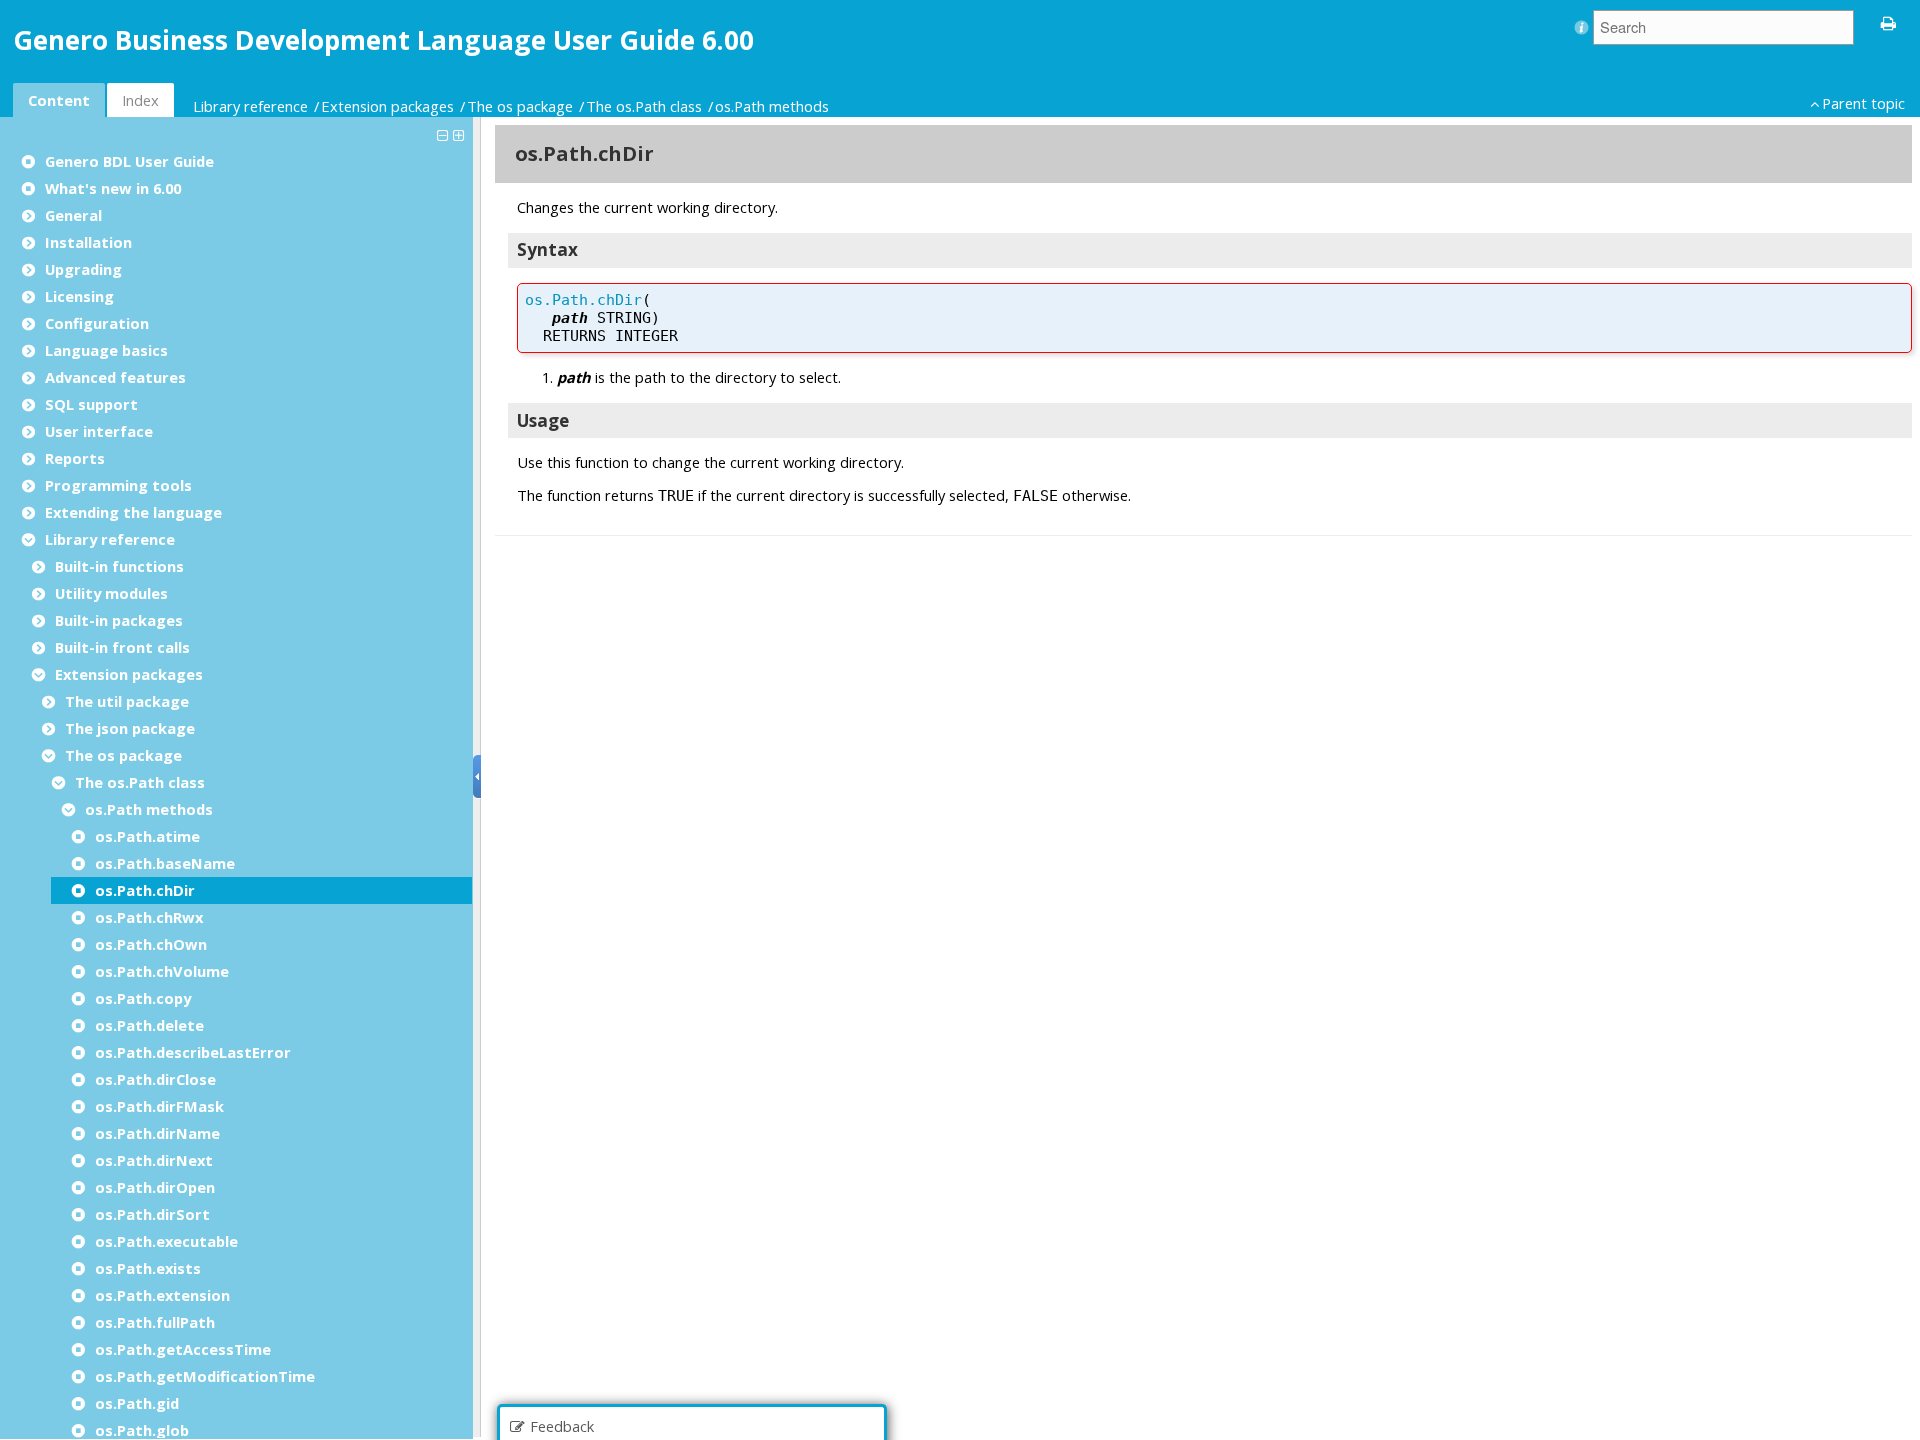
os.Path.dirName (157, 1133)
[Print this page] (1889, 22)
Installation (88, 242)
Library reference (250, 106)
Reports (75, 458)
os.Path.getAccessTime (183, 1349)
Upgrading (83, 269)
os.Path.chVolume (162, 971)
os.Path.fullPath (155, 1322)
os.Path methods (772, 106)
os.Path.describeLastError (193, 1052)
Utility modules (111, 593)
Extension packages (387, 106)
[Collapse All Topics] (445, 134)
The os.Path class (644, 106)
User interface (99, 431)
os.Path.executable (166, 1241)
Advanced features (115, 377)
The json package (130, 728)
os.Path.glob (142, 1430)
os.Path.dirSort (152, 1214)
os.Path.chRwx (149, 917)
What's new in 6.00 (113, 188)
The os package (520, 106)
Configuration (97, 323)
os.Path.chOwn (151, 944)
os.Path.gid (137, 1403)
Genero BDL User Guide (129, 161)
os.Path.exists (148, 1268)
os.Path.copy (143, 998)
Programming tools (118, 485)
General (73, 215)
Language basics (106, 350)
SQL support (91, 404)
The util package (127, 701)
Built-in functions (119, 566)
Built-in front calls (122, 647)
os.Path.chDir (145, 890)
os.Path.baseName (165, 863)
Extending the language (133, 512)
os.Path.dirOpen (155, 1187)
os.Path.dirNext (154, 1160)
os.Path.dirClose (155, 1079)
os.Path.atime (147, 836)
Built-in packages (119, 620)
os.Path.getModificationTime (205, 1376)
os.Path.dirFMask (159, 1106)
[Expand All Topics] (461, 134)
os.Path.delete (149, 1025)
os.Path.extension (162, 1295)
